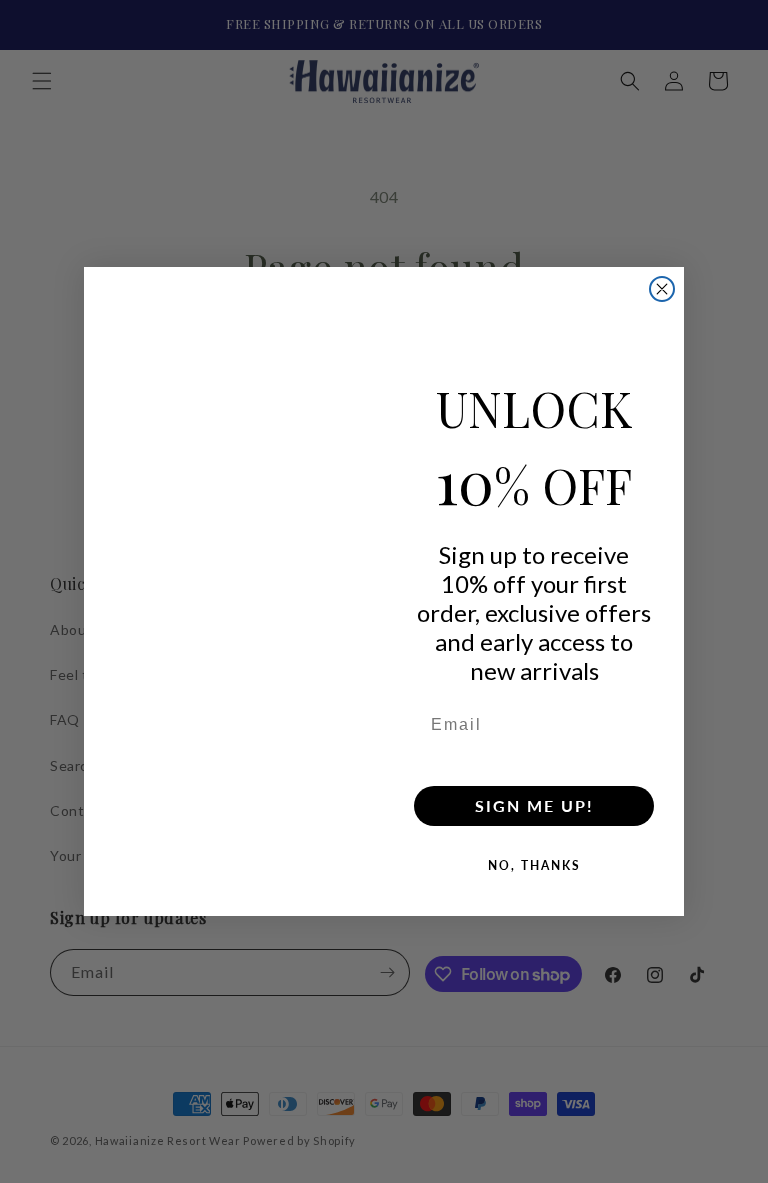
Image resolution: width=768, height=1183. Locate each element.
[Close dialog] (662, 289)
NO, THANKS (534, 865)
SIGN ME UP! (534, 805)
